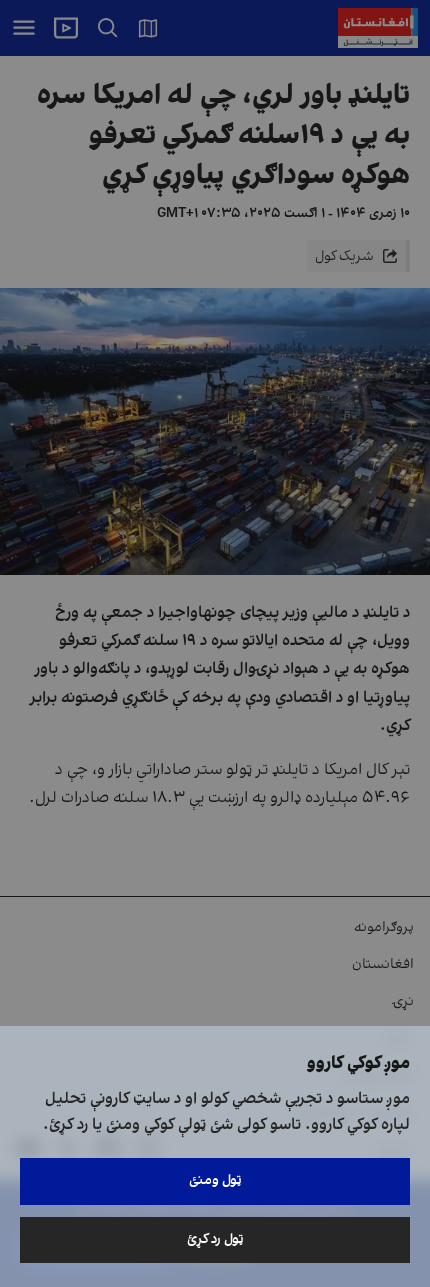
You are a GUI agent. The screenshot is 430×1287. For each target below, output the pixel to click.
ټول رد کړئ (215, 1239)
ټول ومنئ (215, 1180)
